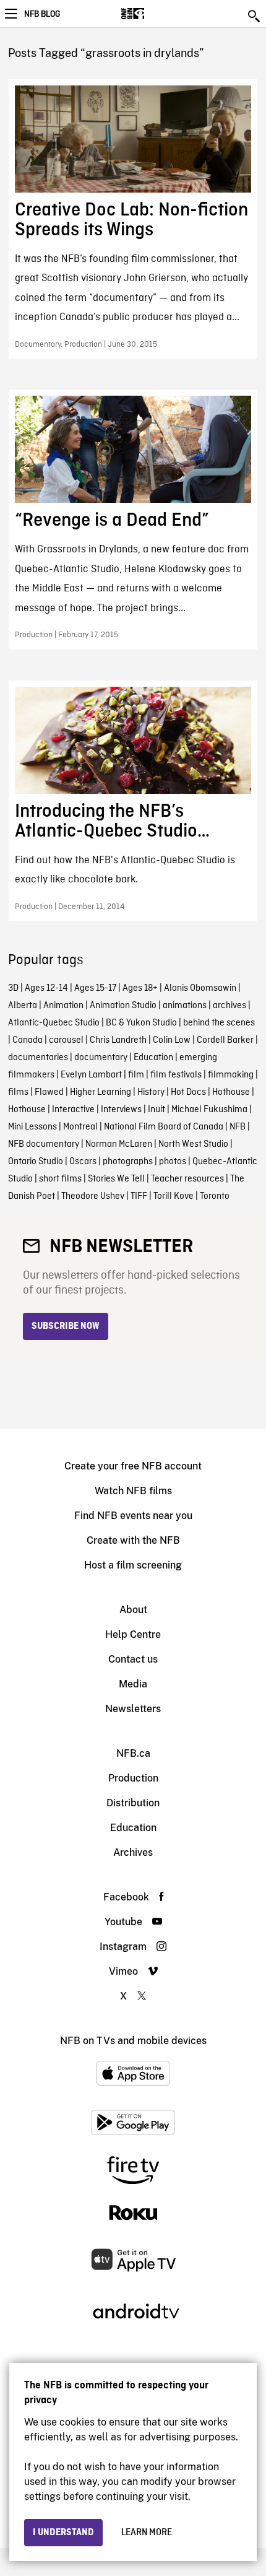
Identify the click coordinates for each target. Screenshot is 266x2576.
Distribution (133, 1803)
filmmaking (231, 1075)
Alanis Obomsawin (200, 988)
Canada (28, 1040)
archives (230, 1006)
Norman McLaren (119, 1144)
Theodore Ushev (93, 1196)
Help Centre (133, 1634)
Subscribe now (66, 1326)
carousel (66, 1040)
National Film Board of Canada (164, 1127)
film (136, 1075)
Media (133, 1684)
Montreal (80, 1127)
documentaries (38, 1058)
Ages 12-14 (46, 988)
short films (60, 1179)
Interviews (121, 1110)
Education (153, 1058)
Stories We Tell (116, 1179)
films (18, 1092)
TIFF (139, 1196)
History (151, 1092)
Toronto (215, 1196)
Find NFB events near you (133, 1516)
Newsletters (133, 1709)
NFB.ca (133, 1753)
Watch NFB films (133, 1491)
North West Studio (193, 1144)
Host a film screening (133, 1565)
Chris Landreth (118, 1040)
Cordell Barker (225, 1040)
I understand (63, 2533)
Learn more (147, 2533)
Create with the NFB (133, 1540)
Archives (133, 1852)
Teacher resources (187, 1179)
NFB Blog (42, 14)
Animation (63, 1006)
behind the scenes (219, 1023)
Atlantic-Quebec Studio (54, 1023)
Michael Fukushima (209, 1110)
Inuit (157, 1110)
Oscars (83, 1162)
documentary (101, 1058)
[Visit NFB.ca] (154, 14)
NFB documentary (44, 1144)
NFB (238, 1127)
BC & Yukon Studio (141, 1023)
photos (173, 1162)
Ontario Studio (36, 1162)
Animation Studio (123, 1006)
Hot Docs (188, 1092)
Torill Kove (174, 1196)
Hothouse (231, 1092)
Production (133, 1778)
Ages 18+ (140, 988)
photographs (128, 1162)
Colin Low (172, 1040)
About (133, 1610)
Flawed (49, 1092)
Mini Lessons (32, 1127)
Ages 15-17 (95, 988)
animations (185, 1006)
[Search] (255, 16)
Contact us (133, 1659)
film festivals (176, 1075)
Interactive (73, 1110)
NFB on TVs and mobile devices (133, 2041)
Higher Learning (101, 1092)
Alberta (23, 1006)
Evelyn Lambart (91, 1075)
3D (13, 988)
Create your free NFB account (133, 1466)
